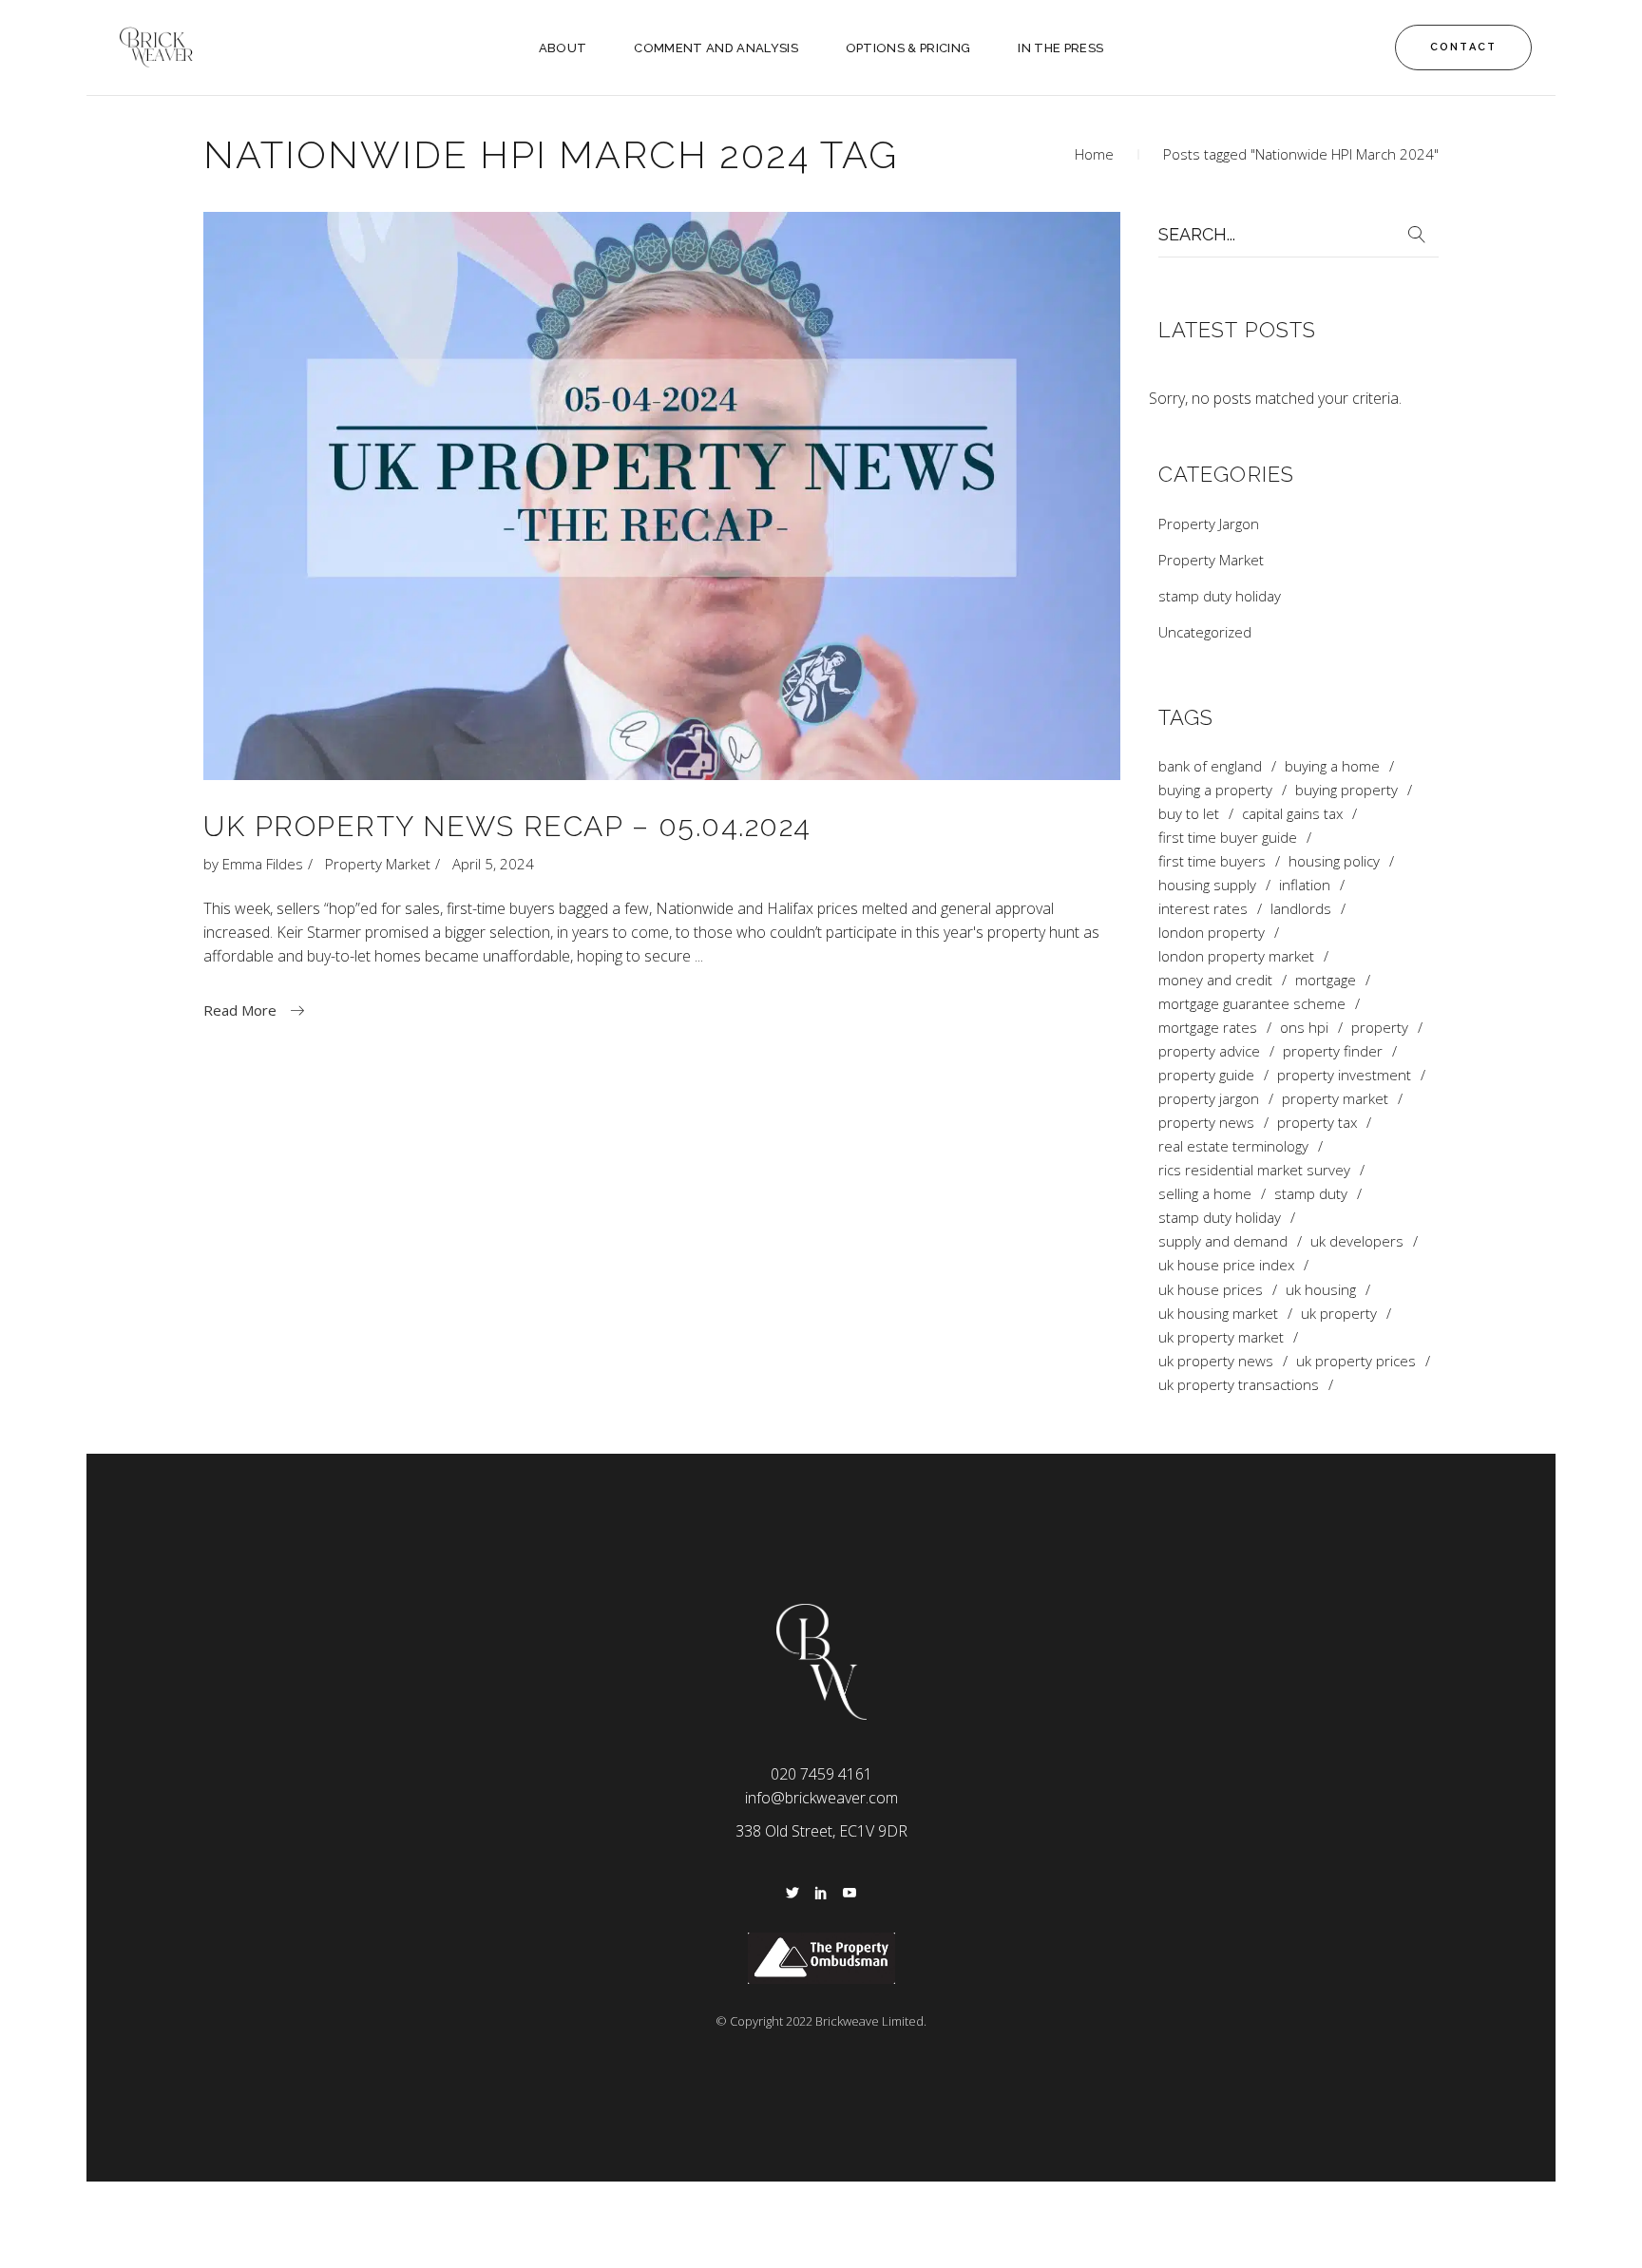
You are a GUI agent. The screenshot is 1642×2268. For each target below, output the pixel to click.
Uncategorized (1205, 632)
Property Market (378, 864)
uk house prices (1211, 1290)
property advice (1209, 1051)
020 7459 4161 (821, 1774)
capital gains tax (1292, 814)
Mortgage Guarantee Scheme (1252, 1004)
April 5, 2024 (493, 864)
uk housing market (1218, 1314)
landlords (1301, 909)
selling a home (1205, 1194)
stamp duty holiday (1220, 596)
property (1380, 1028)
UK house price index (1226, 1265)
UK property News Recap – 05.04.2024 (507, 826)
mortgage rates (1208, 1028)
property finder (1333, 1051)
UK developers (1357, 1241)
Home (1094, 154)
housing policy (1334, 861)
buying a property (1215, 790)
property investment (1344, 1075)
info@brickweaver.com (821, 1798)
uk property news (1216, 1361)
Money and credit (1215, 980)
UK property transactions (1239, 1385)
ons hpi (1304, 1028)
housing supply (1207, 885)
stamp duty (1311, 1194)
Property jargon (1209, 1099)
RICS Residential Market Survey (1254, 1170)
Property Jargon (1209, 524)
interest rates (1203, 909)
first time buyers (1212, 861)
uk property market (1221, 1337)
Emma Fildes (263, 864)
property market (1335, 1099)
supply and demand (1223, 1241)
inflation (1305, 885)
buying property (1346, 790)
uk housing (1321, 1290)
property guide (1206, 1075)
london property (1212, 933)
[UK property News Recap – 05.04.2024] (662, 496)
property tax (1317, 1123)
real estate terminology (1233, 1146)
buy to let (1189, 814)
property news (1206, 1123)
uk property (1339, 1314)
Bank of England (1210, 766)
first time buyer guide (1228, 838)
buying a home (1332, 766)
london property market (1236, 956)
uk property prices (1356, 1361)
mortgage (1326, 980)
